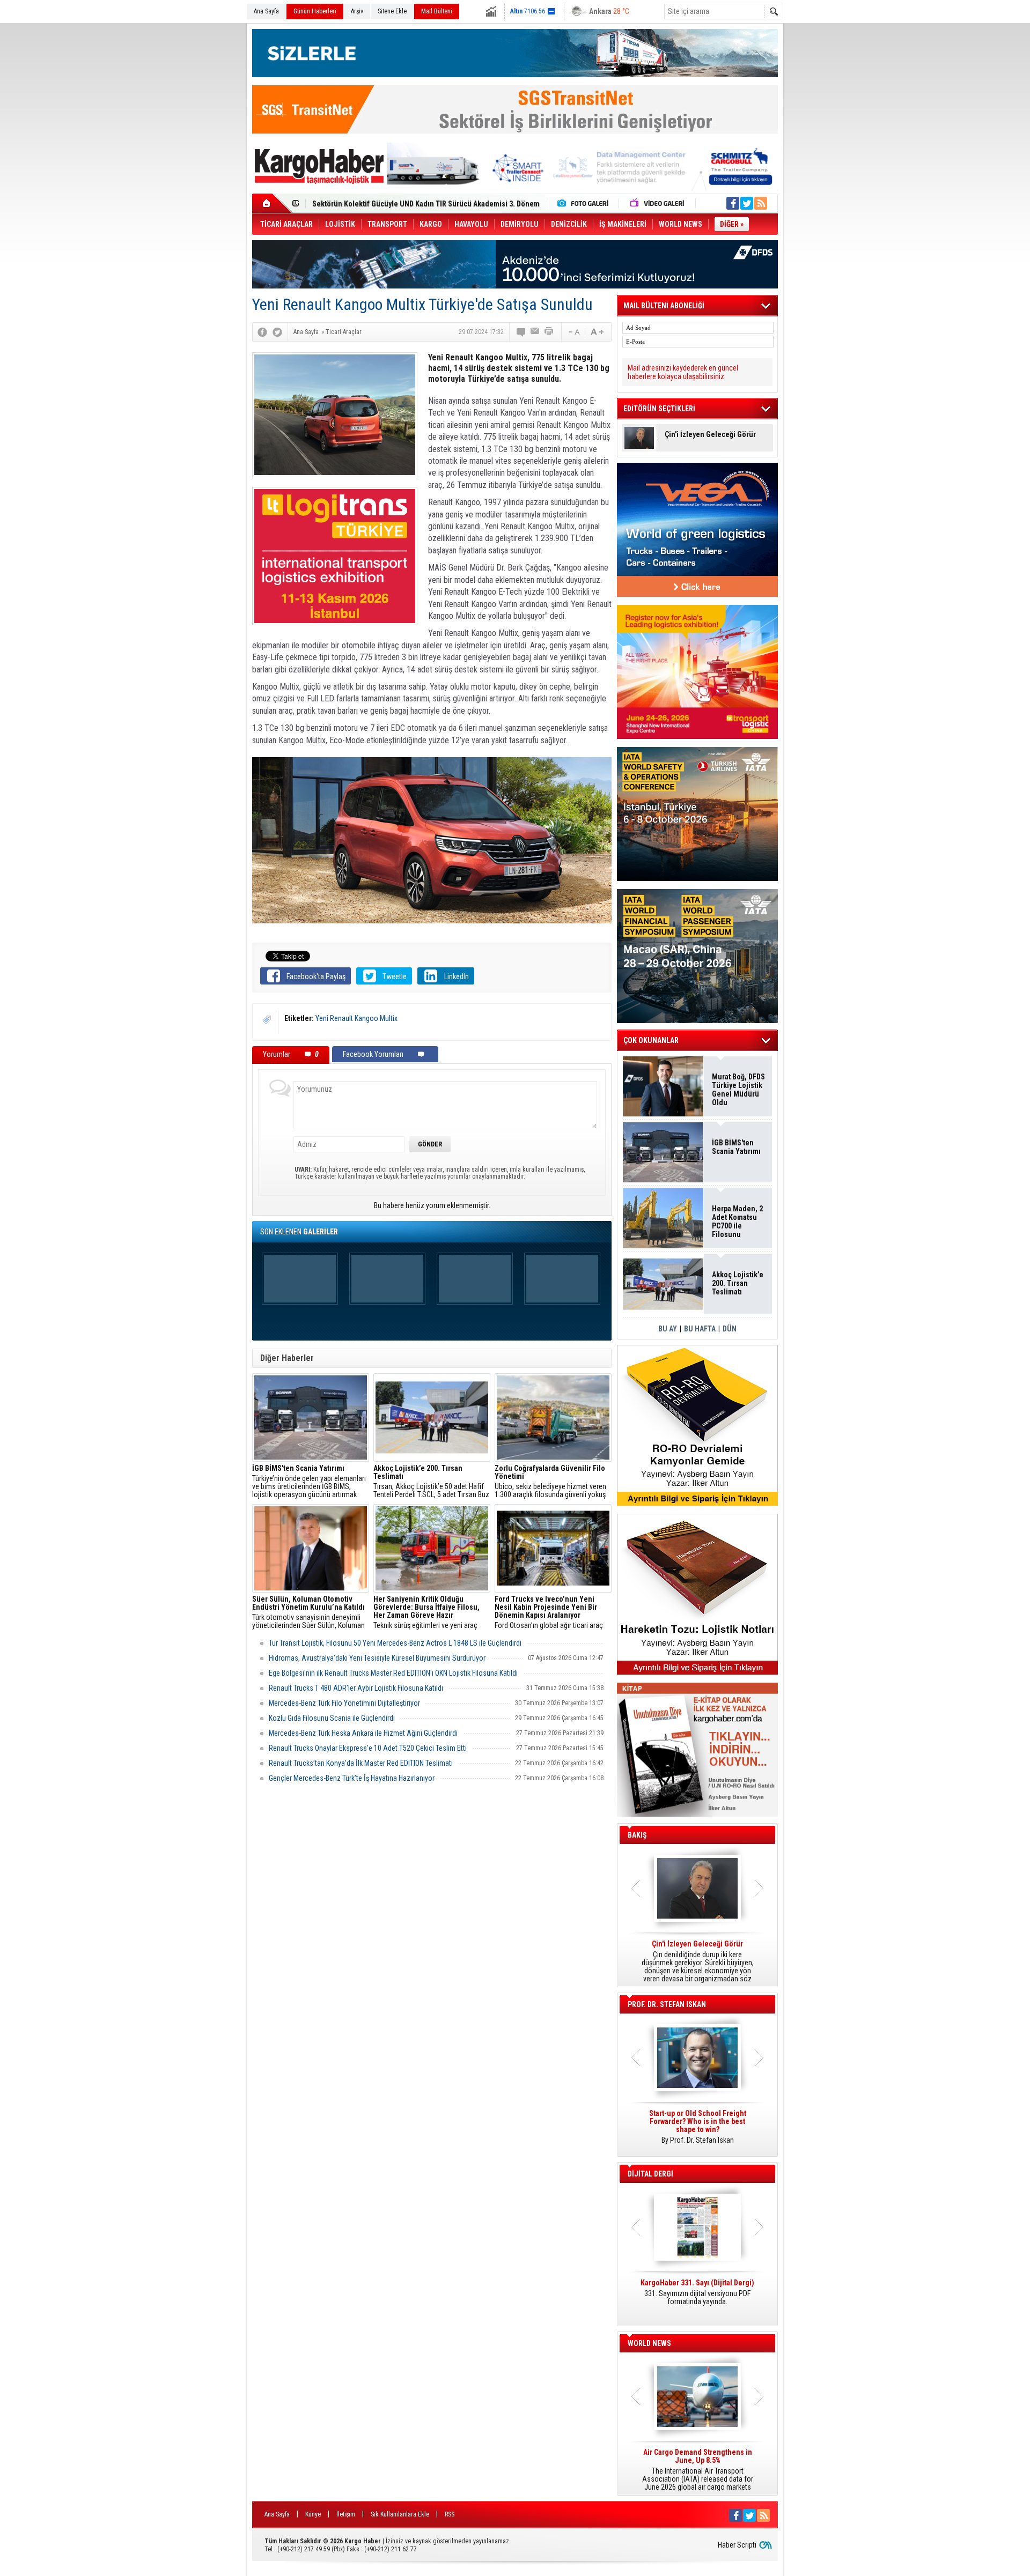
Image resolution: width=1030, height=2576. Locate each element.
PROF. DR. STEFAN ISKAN (667, 2004)
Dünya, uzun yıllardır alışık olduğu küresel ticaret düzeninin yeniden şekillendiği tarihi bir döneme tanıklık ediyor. (697, 1961)
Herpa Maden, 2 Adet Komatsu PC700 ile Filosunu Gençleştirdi (737, 1222)
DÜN (730, 1329)
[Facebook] (262, 332)
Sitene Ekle (392, 11)
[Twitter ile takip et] (747, 203)
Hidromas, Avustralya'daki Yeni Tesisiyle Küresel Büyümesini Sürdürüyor (377, 1658)
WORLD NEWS (649, 2343)
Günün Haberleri (315, 11)
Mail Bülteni (437, 11)
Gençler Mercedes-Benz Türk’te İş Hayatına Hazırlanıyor (352, 1778)
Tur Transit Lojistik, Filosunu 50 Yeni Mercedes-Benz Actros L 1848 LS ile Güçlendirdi (395, 1643)
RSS (450, 2514)
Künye (313, 2514)
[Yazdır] (549, 332)
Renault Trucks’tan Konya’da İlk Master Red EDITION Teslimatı (361, 1763)
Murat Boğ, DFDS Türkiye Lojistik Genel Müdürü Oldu (738, 1090)
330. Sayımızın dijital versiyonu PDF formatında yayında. (697, 2292)
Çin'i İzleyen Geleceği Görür (710, 435)
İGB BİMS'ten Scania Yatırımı (736, 1147)
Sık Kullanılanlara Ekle (400, 2514)
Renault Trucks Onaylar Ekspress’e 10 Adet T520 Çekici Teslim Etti (368, 1748)
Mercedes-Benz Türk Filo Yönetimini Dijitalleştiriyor (344, 1703)
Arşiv (357, 11)
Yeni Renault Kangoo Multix (356, 1018)
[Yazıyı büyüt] (597, 332)
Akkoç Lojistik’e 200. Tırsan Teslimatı (373, 204)
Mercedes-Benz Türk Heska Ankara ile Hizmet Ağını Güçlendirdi (363, 1733)
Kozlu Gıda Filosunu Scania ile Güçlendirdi (332, 1718)
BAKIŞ (637, 1835)
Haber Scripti (737, 2545)
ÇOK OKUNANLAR (651, 1040)
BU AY (668, 1329)
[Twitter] (277, 332)
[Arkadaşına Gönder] (535, 332)
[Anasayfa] (272, 203)
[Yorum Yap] (521, 332)
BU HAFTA (700, 1329)
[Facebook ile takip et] (733, 203)
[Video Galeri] (658, 203)
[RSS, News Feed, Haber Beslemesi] (761, 203)
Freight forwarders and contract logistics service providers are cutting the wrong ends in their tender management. (697, 2131)
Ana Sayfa (266, 11)
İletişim (346, 2514)
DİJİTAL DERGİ (650, 2174)
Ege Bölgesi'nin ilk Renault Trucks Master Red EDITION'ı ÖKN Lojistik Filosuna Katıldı (393, 1673)
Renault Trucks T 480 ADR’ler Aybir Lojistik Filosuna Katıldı (356, 1688)
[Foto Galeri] (585, 203)
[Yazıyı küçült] (573, 332)
